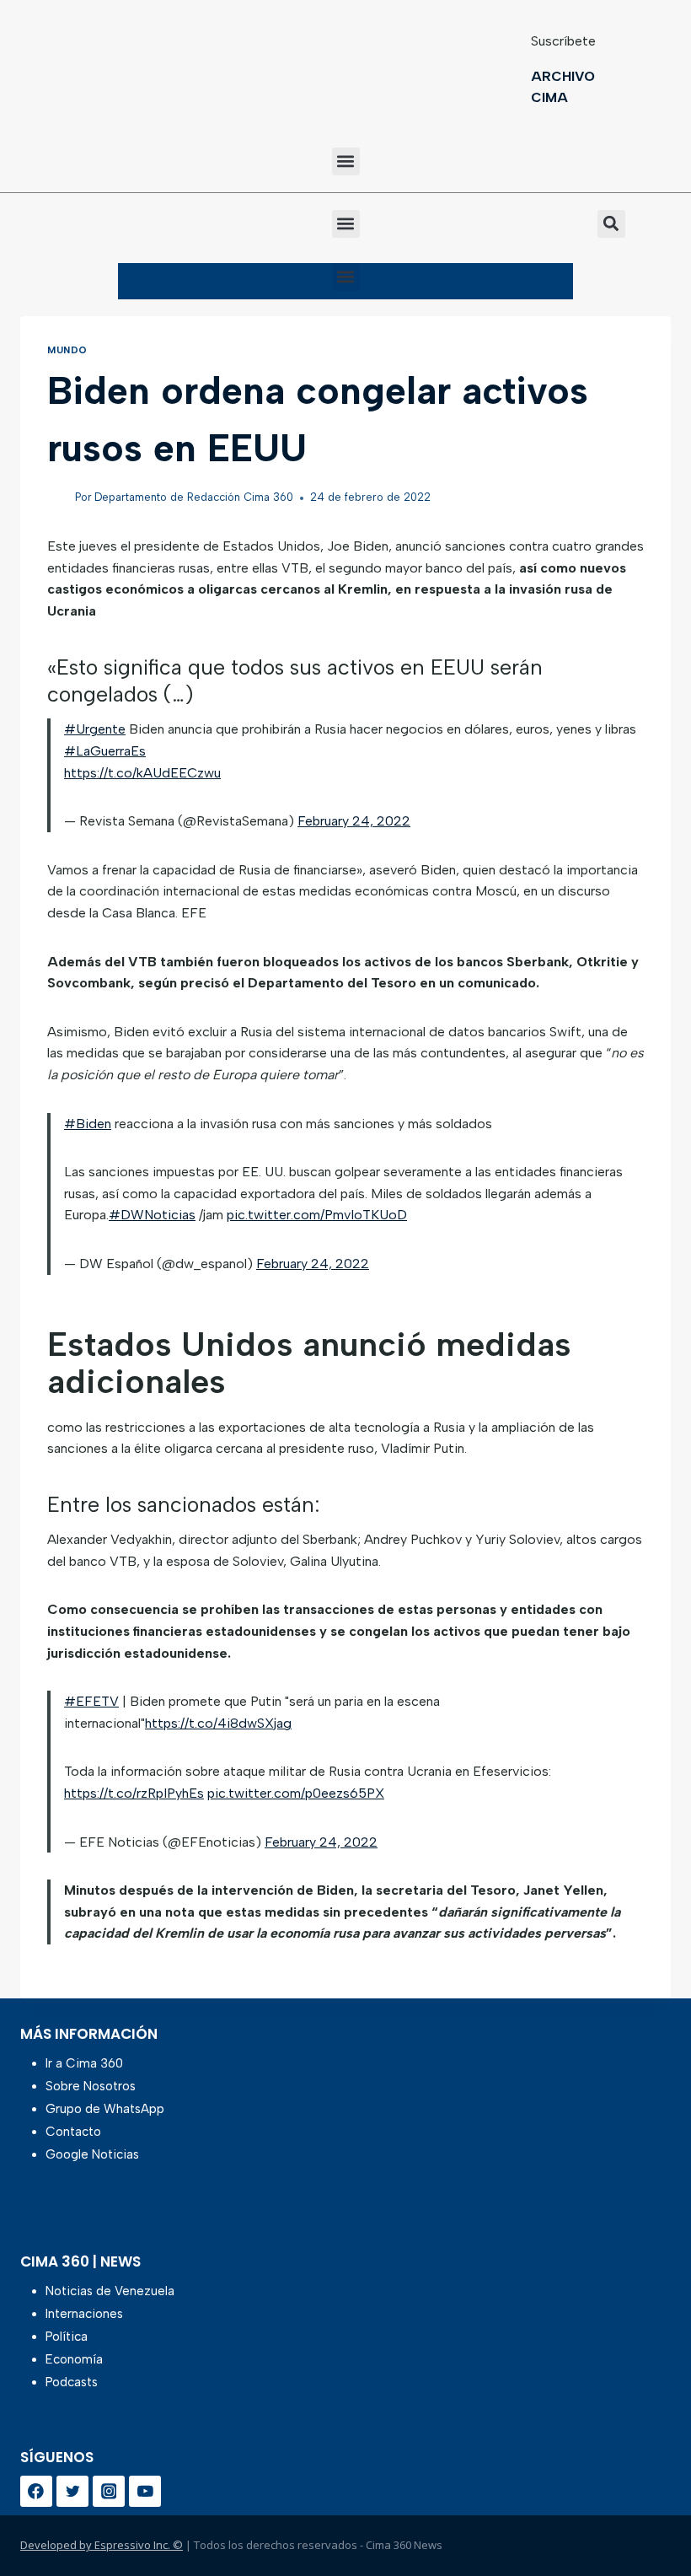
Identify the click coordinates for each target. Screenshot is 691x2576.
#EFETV (91, 1701)
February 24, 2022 (354, 821)
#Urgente (95, 729)
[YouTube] (145, 2492)
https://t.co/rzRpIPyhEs (134, 1793)
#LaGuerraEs (105, 751)
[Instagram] (109, 2492)
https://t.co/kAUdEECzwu (142, 773)
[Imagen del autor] (58, 498)
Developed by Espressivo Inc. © (102, 2545)
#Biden (88, 1124)
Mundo (67, 350)
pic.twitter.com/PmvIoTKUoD (317, 1215)
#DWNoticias (152, 1215)
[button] (346, 161)
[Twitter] (72, 2492)
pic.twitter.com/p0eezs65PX (296, 1793)
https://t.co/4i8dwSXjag (218, 1723)
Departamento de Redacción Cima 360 (194, 497)
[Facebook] (36, 2492)
